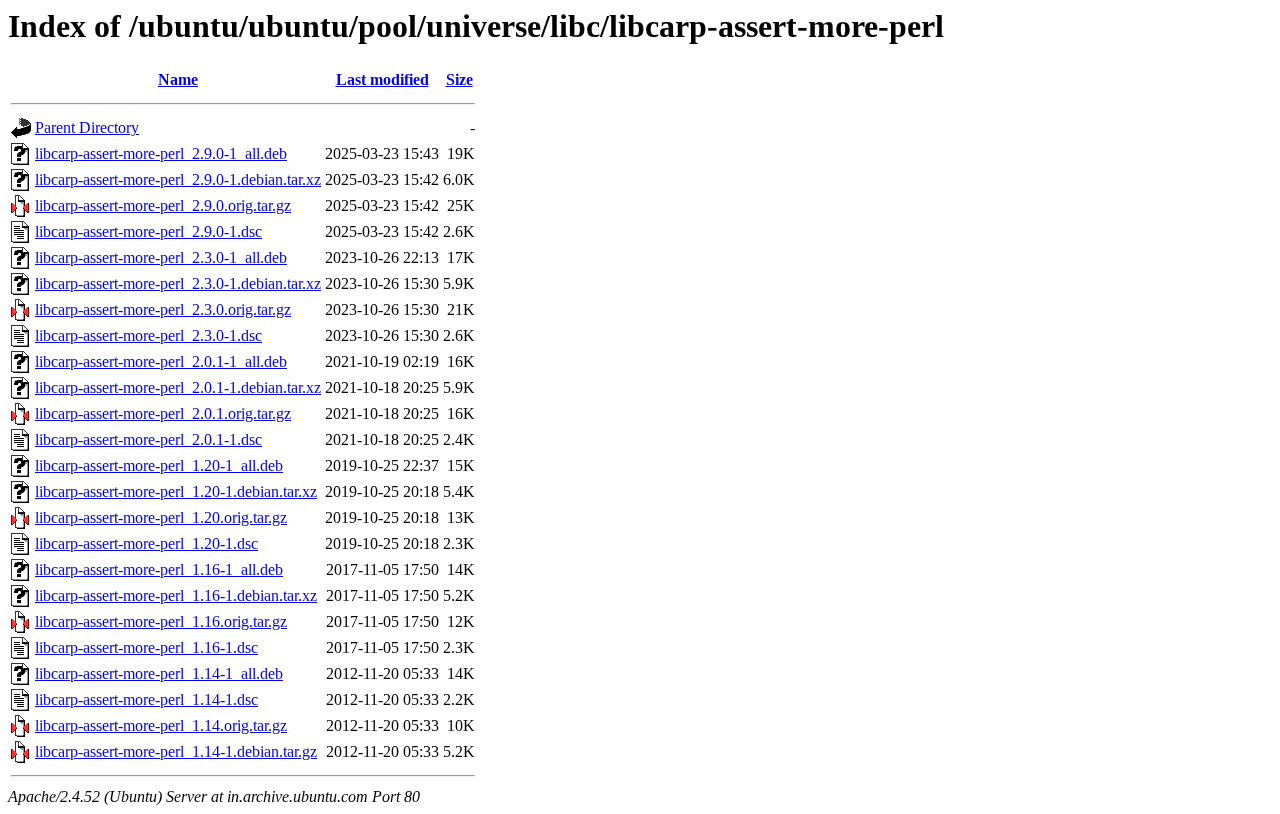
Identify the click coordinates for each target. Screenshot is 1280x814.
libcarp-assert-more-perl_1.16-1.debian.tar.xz (176, 595)
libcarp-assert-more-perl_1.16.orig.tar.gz (161, 621)
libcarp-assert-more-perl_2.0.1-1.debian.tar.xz (178, 387)
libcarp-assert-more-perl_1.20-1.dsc (146, 543)
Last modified (382, 79)
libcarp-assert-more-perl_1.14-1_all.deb (159, 673)
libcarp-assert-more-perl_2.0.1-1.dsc (148, 439)
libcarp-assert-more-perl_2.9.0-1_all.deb (161, 153)
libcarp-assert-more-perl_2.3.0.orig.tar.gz (163, 309)
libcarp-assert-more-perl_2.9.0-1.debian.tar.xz (178, 179)
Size (459, 79)
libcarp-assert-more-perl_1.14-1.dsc (146, 699)
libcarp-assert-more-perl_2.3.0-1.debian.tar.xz (178, 283)
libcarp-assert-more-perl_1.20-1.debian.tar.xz (176, 491)
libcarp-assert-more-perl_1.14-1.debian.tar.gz (176, 751)
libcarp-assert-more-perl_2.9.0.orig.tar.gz (163, 205)
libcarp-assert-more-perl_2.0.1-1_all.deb (161, 361)
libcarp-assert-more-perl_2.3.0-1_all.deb (161, 257)
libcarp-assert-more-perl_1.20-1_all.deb (159, 465)
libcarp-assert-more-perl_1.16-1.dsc (146, 647)
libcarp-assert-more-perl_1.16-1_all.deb (159, 569)
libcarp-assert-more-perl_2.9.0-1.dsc (148, 231)
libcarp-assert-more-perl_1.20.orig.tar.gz (161, 517)
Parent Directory (87, 127)
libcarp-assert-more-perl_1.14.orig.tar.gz (161, 725)
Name (178, 79)
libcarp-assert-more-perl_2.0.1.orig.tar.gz (163, 413)
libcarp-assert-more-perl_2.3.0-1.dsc (148, 335)
